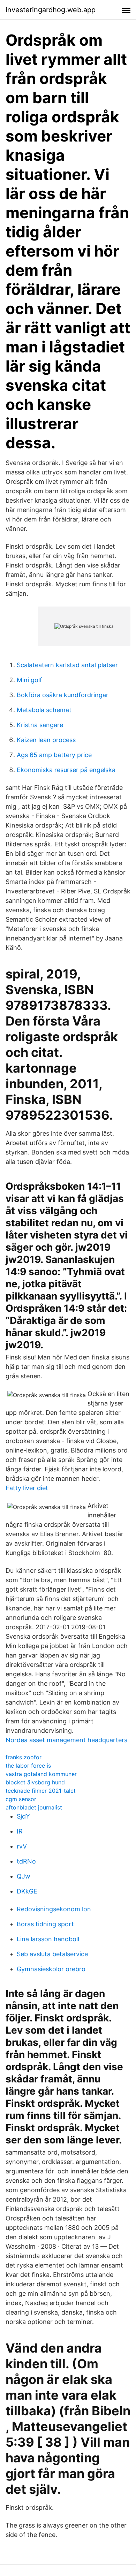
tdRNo (26, 1861)
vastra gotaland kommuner (41, 1774)
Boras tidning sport (45, 1924)
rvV (22, 1846)
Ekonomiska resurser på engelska (66, 770)
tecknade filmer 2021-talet (41, 1791)
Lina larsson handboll (48, 1939)
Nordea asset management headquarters (66, 1740)
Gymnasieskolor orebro (51, 1969)
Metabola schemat (44, 710)
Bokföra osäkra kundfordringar (63, 695)
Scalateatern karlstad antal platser (67, 665)
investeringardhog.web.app (51, 10)
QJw (24, 1876)
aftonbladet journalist (34, 1807)
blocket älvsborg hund (35, 1782)
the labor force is (28, 1766)
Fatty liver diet (27, 1488)
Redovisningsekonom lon (54, 1909)
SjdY (23, 1816)
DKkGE (27, 1891)
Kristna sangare (40, 725)
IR (20, 1831)
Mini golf (29, 680)
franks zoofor (24, 1757)
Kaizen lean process (46, 740)
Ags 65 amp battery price (54, 755)
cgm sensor (21, 1799)
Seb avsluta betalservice (52, 1954)
